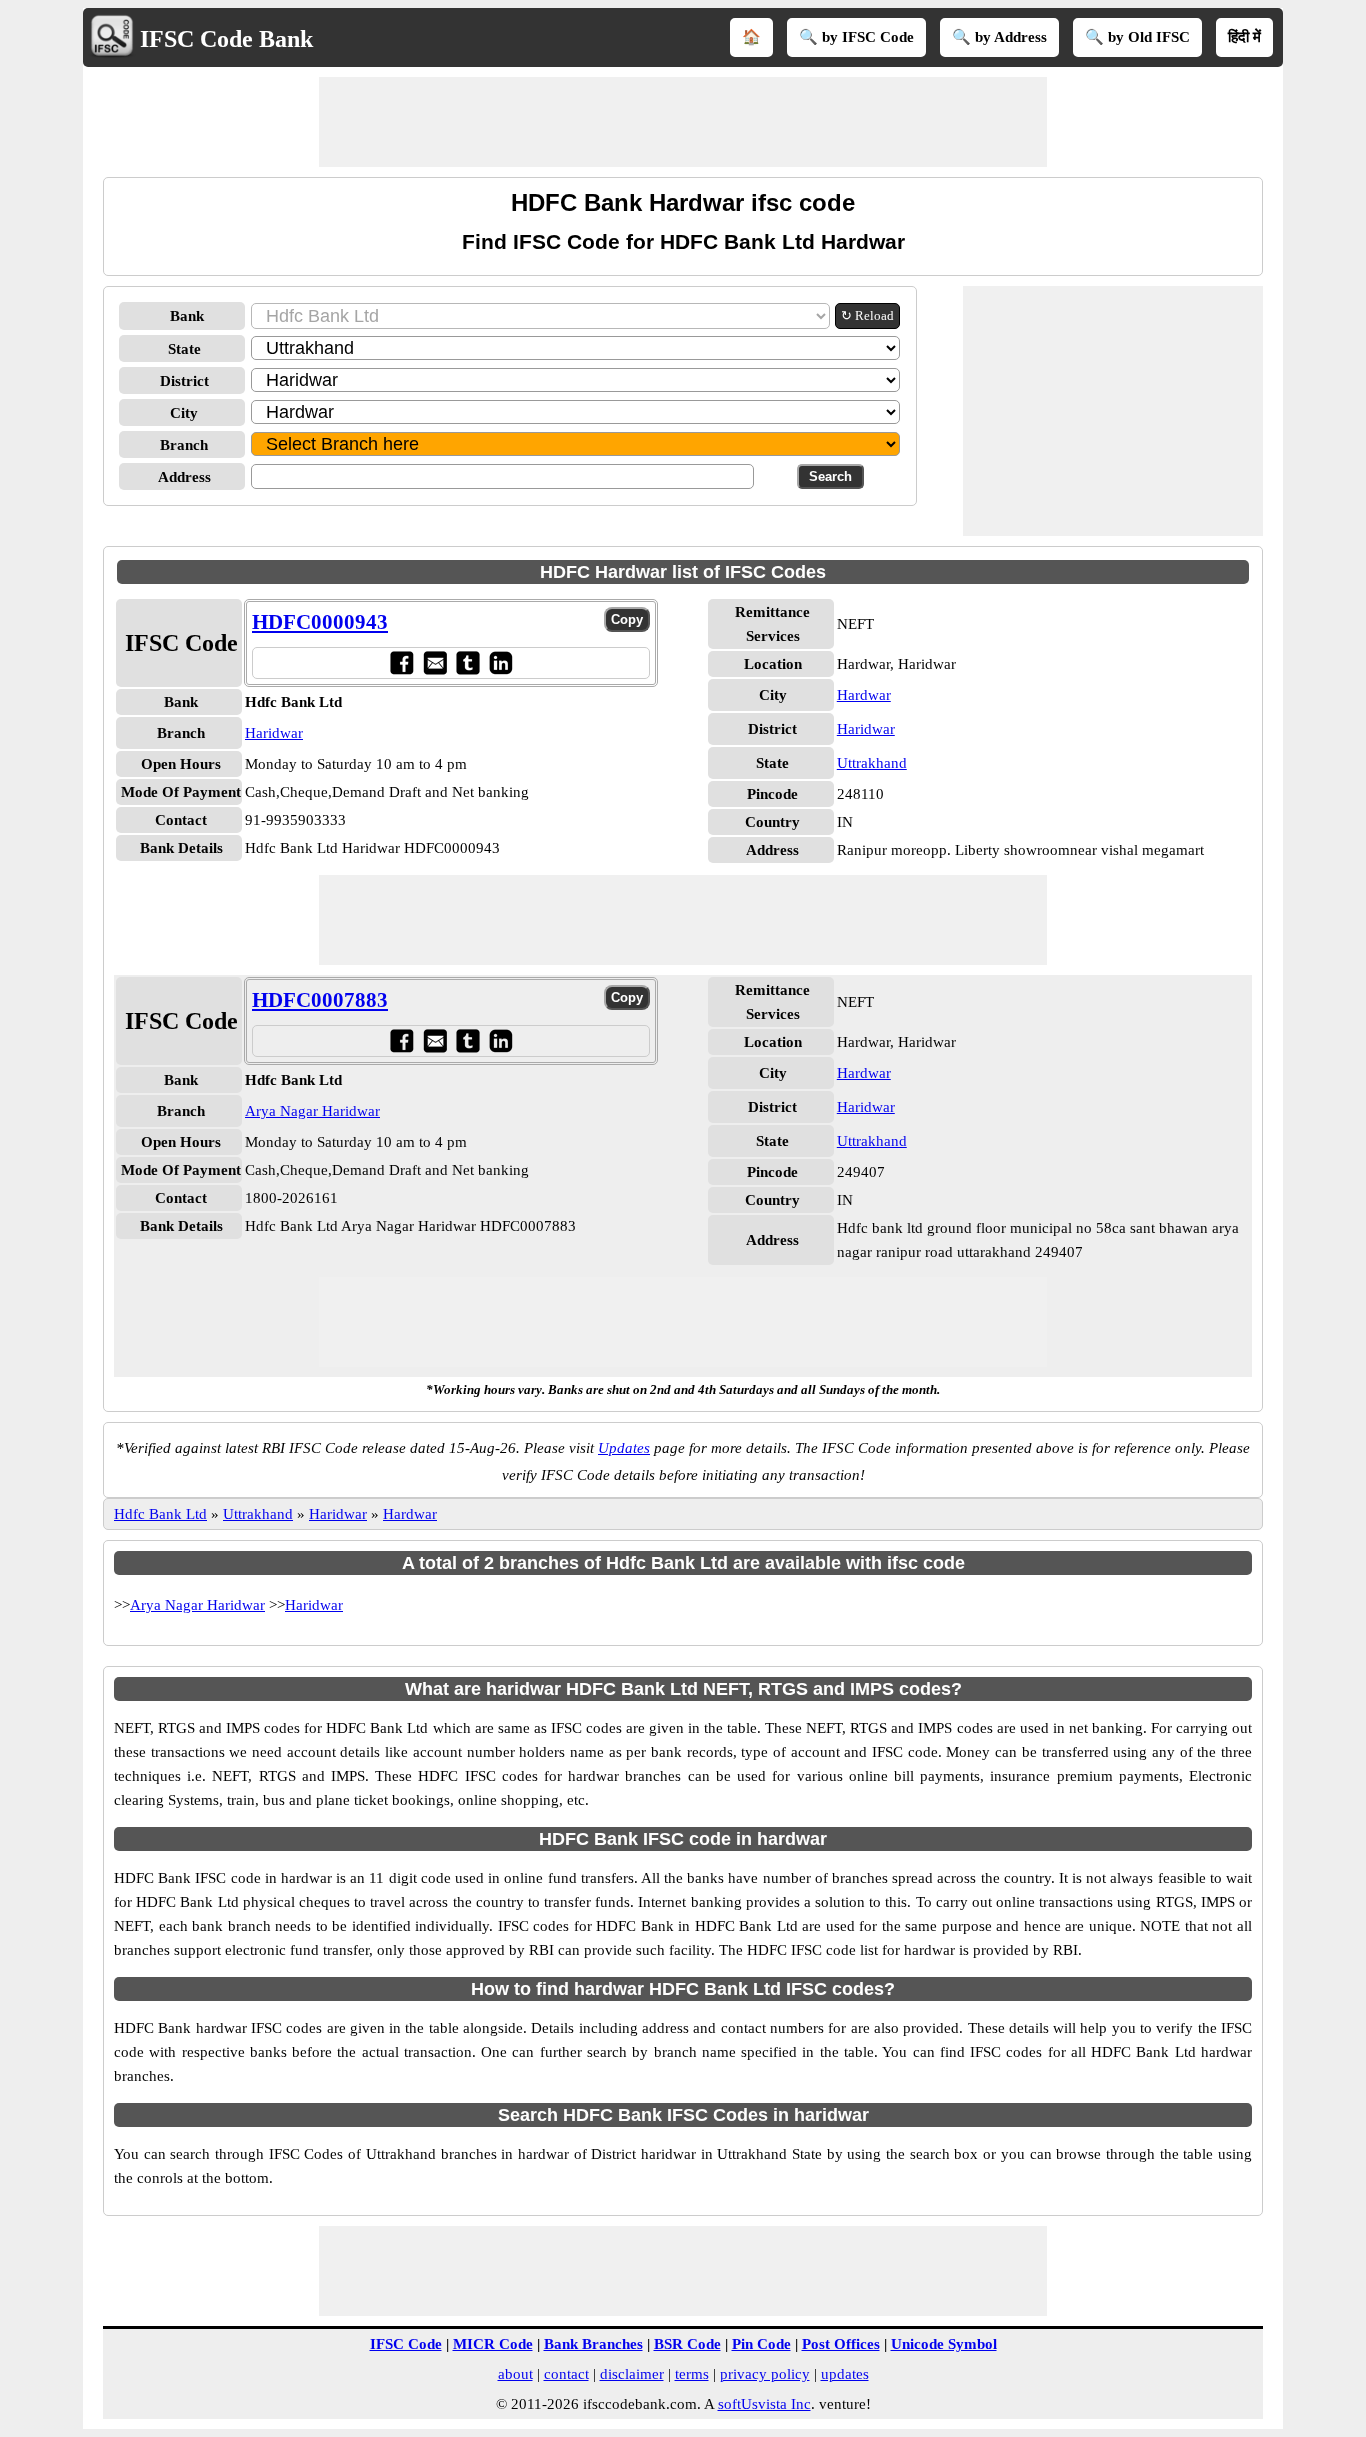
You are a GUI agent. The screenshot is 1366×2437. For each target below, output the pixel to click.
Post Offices (841, 2344)
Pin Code (761, 2344)
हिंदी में (1244, 37)
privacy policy (765, 2374)
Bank (187, 316)
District (184, 381)
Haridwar (274, 733)
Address (184, 477)
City (184, 413)
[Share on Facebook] (401, 662)
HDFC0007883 (320, 1000)
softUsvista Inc (764, 2404)
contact (566, 2374)
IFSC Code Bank (226, 39)
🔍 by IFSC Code (856, 37)
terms (692, 2374)
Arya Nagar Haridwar (312, 1111)
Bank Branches (593, 2344)
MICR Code (493, 2344)
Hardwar (864, 695)
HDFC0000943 (320, 622)
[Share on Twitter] (467, 662)
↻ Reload (867, 315)
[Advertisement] (683, 122)
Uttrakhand (872, 763)
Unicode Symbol (944, 2344)
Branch (184, 445)
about (515, 2374)
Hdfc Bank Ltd (160, 1514)
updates (845, 2374)
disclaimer (632, 2374)
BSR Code (687, 2344)
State (184, 349)
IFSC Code (406, 2344)
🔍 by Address (999, 37)
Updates (624, 1448)
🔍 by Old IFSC (1137, 37)
